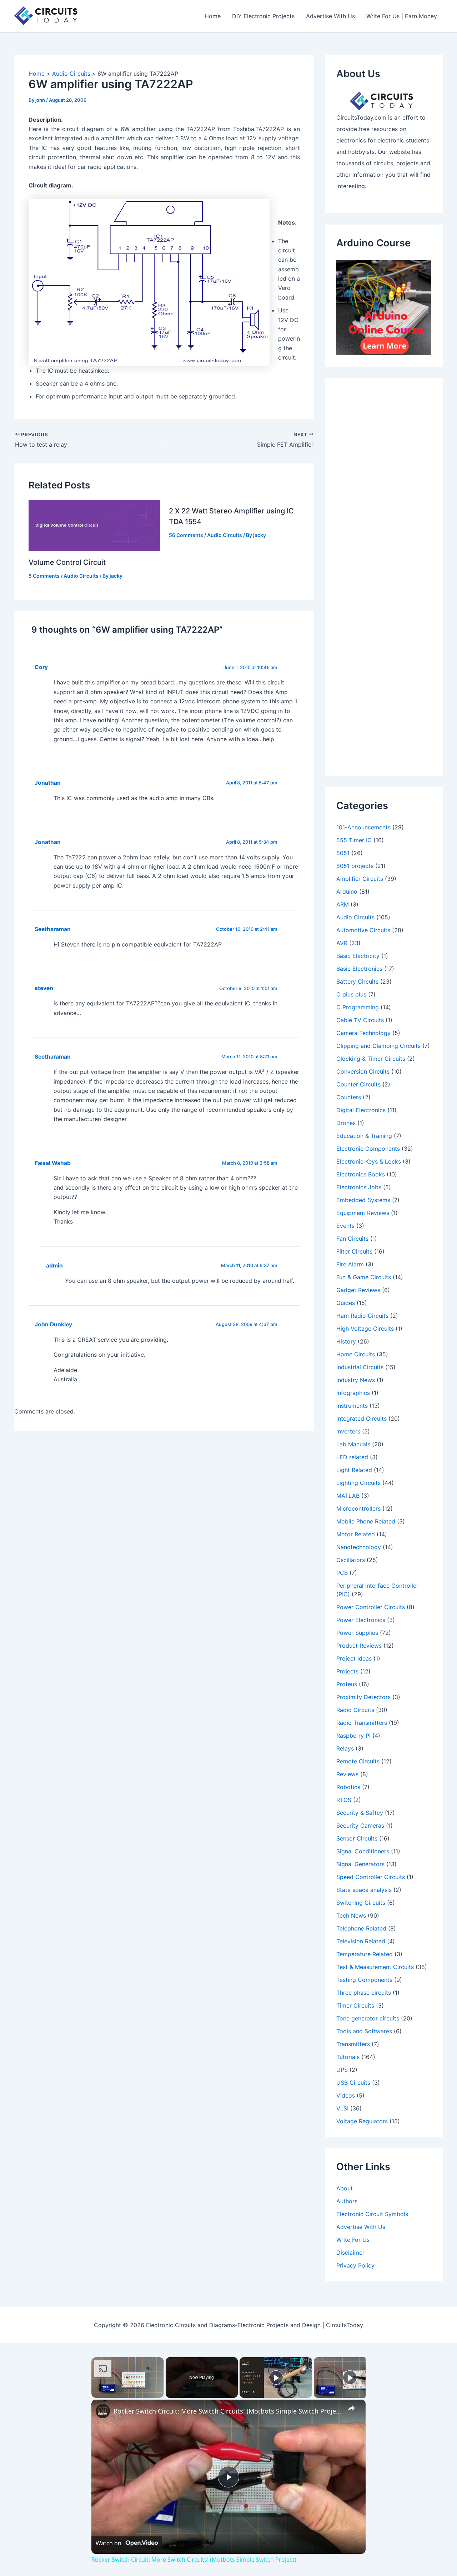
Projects (347, 1671)
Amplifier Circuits (360, 879)
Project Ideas (354, 1658)
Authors (347, 2201)
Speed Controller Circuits (371, 1877)
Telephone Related (361, 1928)
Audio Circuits (81, 576)
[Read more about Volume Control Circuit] (94, 525)
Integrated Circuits (361, 1418)
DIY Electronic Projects (263, 16)
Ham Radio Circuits (362, 1316)
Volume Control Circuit (67, 562)
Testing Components (364, 1980)
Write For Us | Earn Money (402, 16)
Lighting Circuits (358, 1483)
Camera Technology (363, 1033)
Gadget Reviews (358, 1290)
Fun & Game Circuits (364, 1277)
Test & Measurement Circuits (375, 1967)
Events (345, 1226)
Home (213, 16)
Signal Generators (360, 1864)
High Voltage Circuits (365, 1329)
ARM (343, 904)
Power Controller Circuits (371, 1607)
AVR (342, 943)
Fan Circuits (352, 1239)
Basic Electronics (359, 969)
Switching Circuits (361, 1903)
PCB (342, 1573)
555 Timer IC (354, 840)
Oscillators (351, 1560)
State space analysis (364, 1890)
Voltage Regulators (362, 2121)
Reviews (347, 1774)
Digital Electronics (361, 1110)
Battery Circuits (357, 981)
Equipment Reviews (363, 1213)
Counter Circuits (358, 1084)
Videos (346, 2095)
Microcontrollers (358, 1508)
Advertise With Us (330, 16)
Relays (345, 1748)
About (345, 2188)
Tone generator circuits (368, 2018)
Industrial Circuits (360, 1367)
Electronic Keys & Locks (369, 1161)
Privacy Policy (355, 2265)
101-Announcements (363, 827)
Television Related (361, 1941)
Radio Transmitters (362, 1723)
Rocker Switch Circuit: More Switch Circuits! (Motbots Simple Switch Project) (227, 2411)
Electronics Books (361, 1174)
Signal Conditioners (363, 1851)
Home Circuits (356, 1354)
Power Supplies (357, 1633)
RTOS (344, 1800)
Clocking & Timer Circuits (371, 1059)
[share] (351, 2408)
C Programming (358, 1007)
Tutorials (348, 2057)
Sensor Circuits (357, 1838)
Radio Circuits (355, 1710)
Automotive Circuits (363, 930)
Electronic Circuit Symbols (372, 2214)
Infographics (353, 1393)
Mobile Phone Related (366, 1521)
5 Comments (44, 576)
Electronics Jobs (359, 1187)
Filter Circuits (354, 1251)
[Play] (276, 2377)
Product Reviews (359, 1646)
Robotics (348, 1787)
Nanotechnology (359, 1547)
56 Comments (186, 535)
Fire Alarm (350, 1264)
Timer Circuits (355, 2005)
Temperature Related (365, 1954)
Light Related (354, 1470)
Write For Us (353, 2240)
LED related (352, 1457)
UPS (342, 2070)
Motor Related (356, 1534)
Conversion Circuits (363, 1071)
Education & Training (364, 1136)
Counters (349, 1097)
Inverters (348, 1431)
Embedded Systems (363, 1200)
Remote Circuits (358, 1761)
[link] (103, 2411)
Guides (346, 1303)
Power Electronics (361, 1620)
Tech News (351, 1915)
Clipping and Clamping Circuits (378, 1046)
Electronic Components (368, 1149)
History (346, 1341)
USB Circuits (353, 2083)
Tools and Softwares (364, 2031)
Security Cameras (360, 1826)
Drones (346, 1123)
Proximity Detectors (363, 1697)
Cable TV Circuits (360, 1020)
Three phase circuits (364, 1993)
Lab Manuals (353, 1444)
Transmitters (353, 2044)
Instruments (352, 1406)
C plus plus (351, 994)
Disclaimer (350, 2253)
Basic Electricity (358, 956)
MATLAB (348, 1496)
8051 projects (355, 866)
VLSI (342, 2108)
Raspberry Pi (353, 1736)
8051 (343, 853)
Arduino (347, 892)
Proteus (347, 1684)
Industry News (356, 1380)
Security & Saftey (360, 1813)
